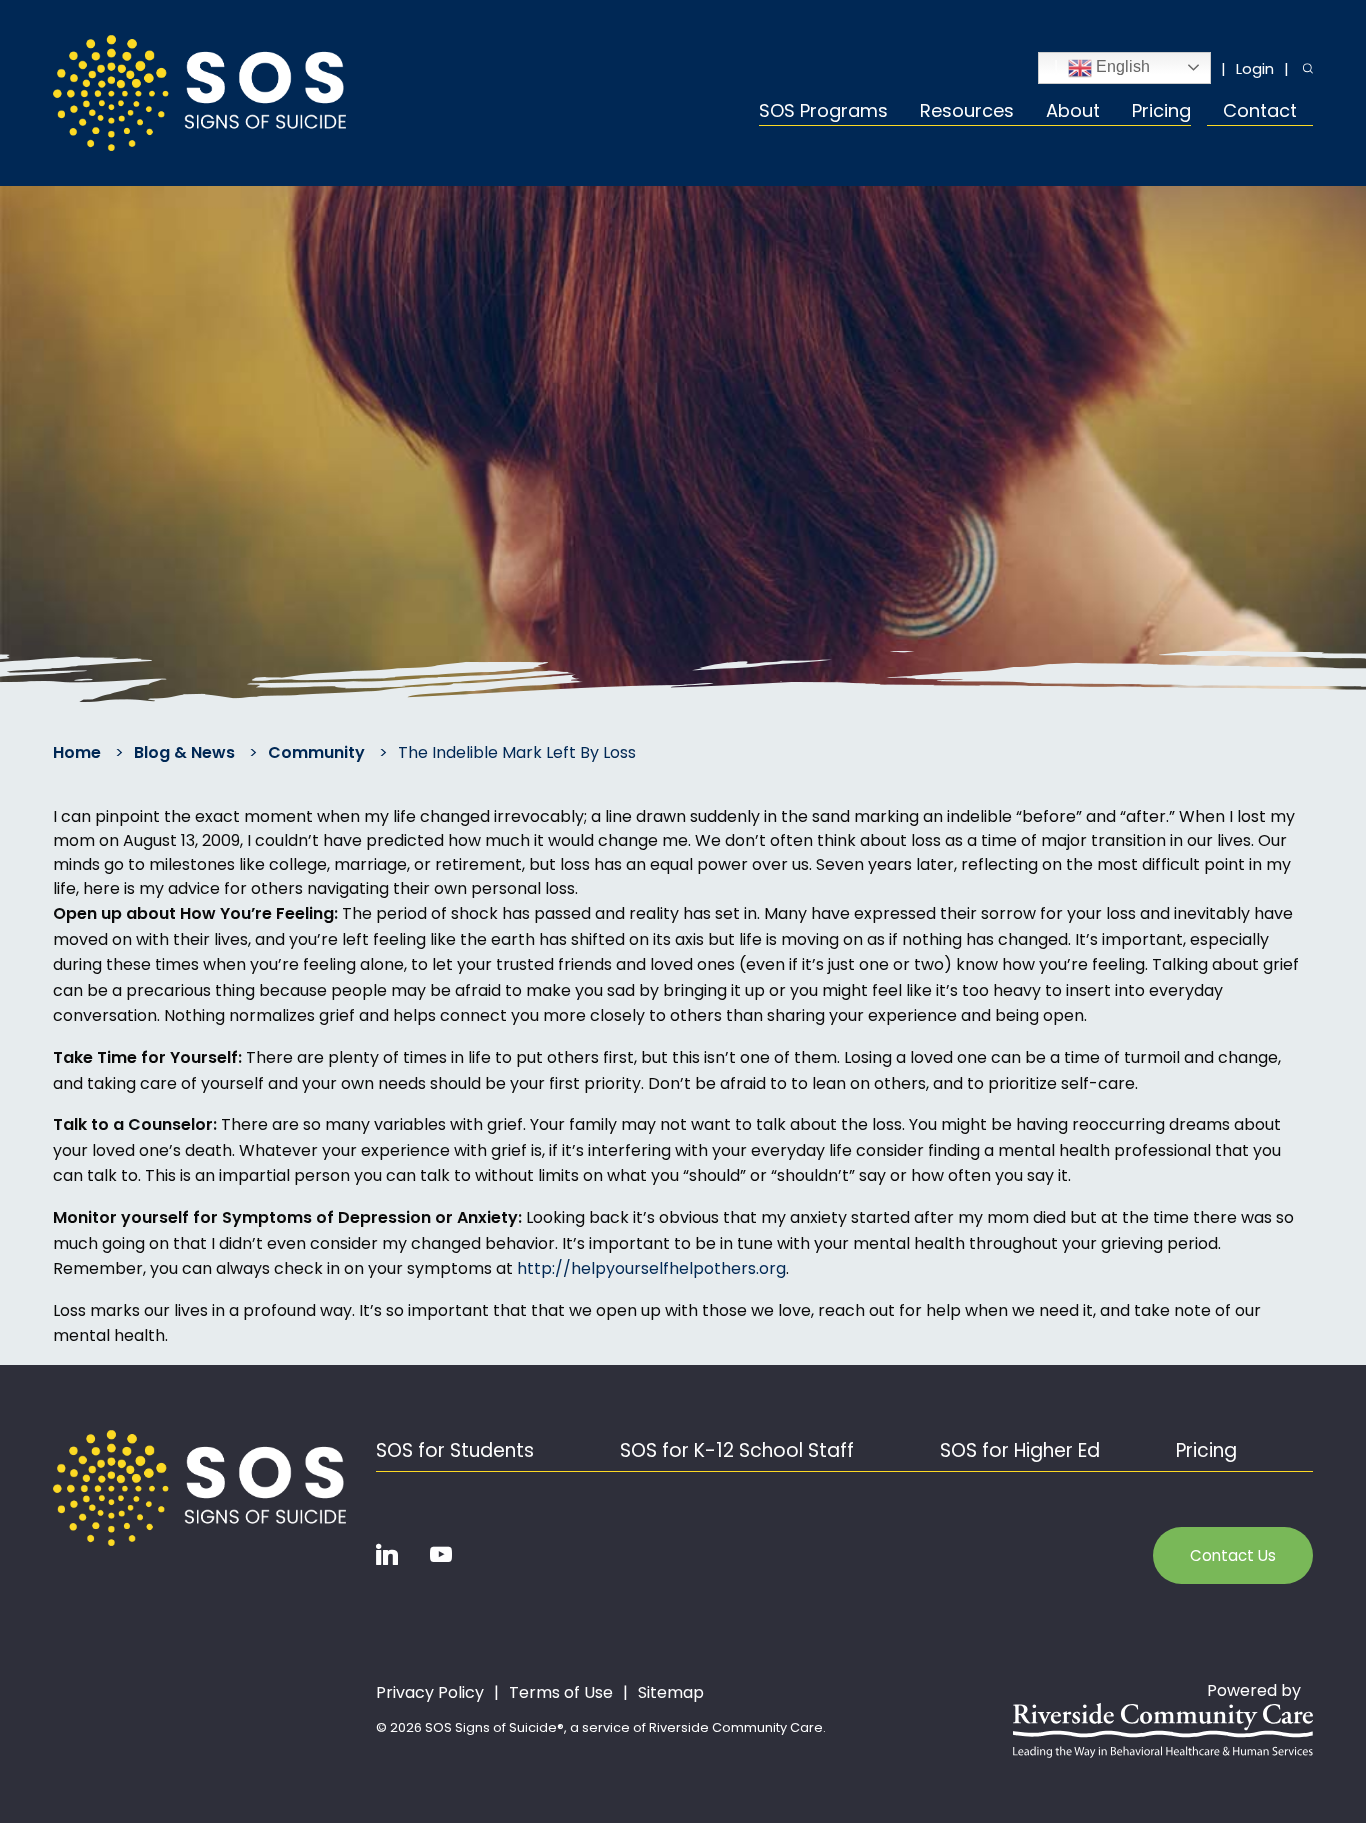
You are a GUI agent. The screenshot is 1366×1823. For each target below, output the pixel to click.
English (1121, 66)
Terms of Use (561, 1693)
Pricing (1161, 112)
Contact (1260, 112)
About (1073, 112)
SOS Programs (823, 112)
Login (1255, 68)
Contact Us (1233, 1555)
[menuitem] (831, 114)
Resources (967, 112)
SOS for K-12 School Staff (737, 1450)
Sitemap (671, 1693)
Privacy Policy (430, 1693)
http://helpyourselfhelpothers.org (651, 1268)
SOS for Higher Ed (1020, 1450)
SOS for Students (455, 1450)
